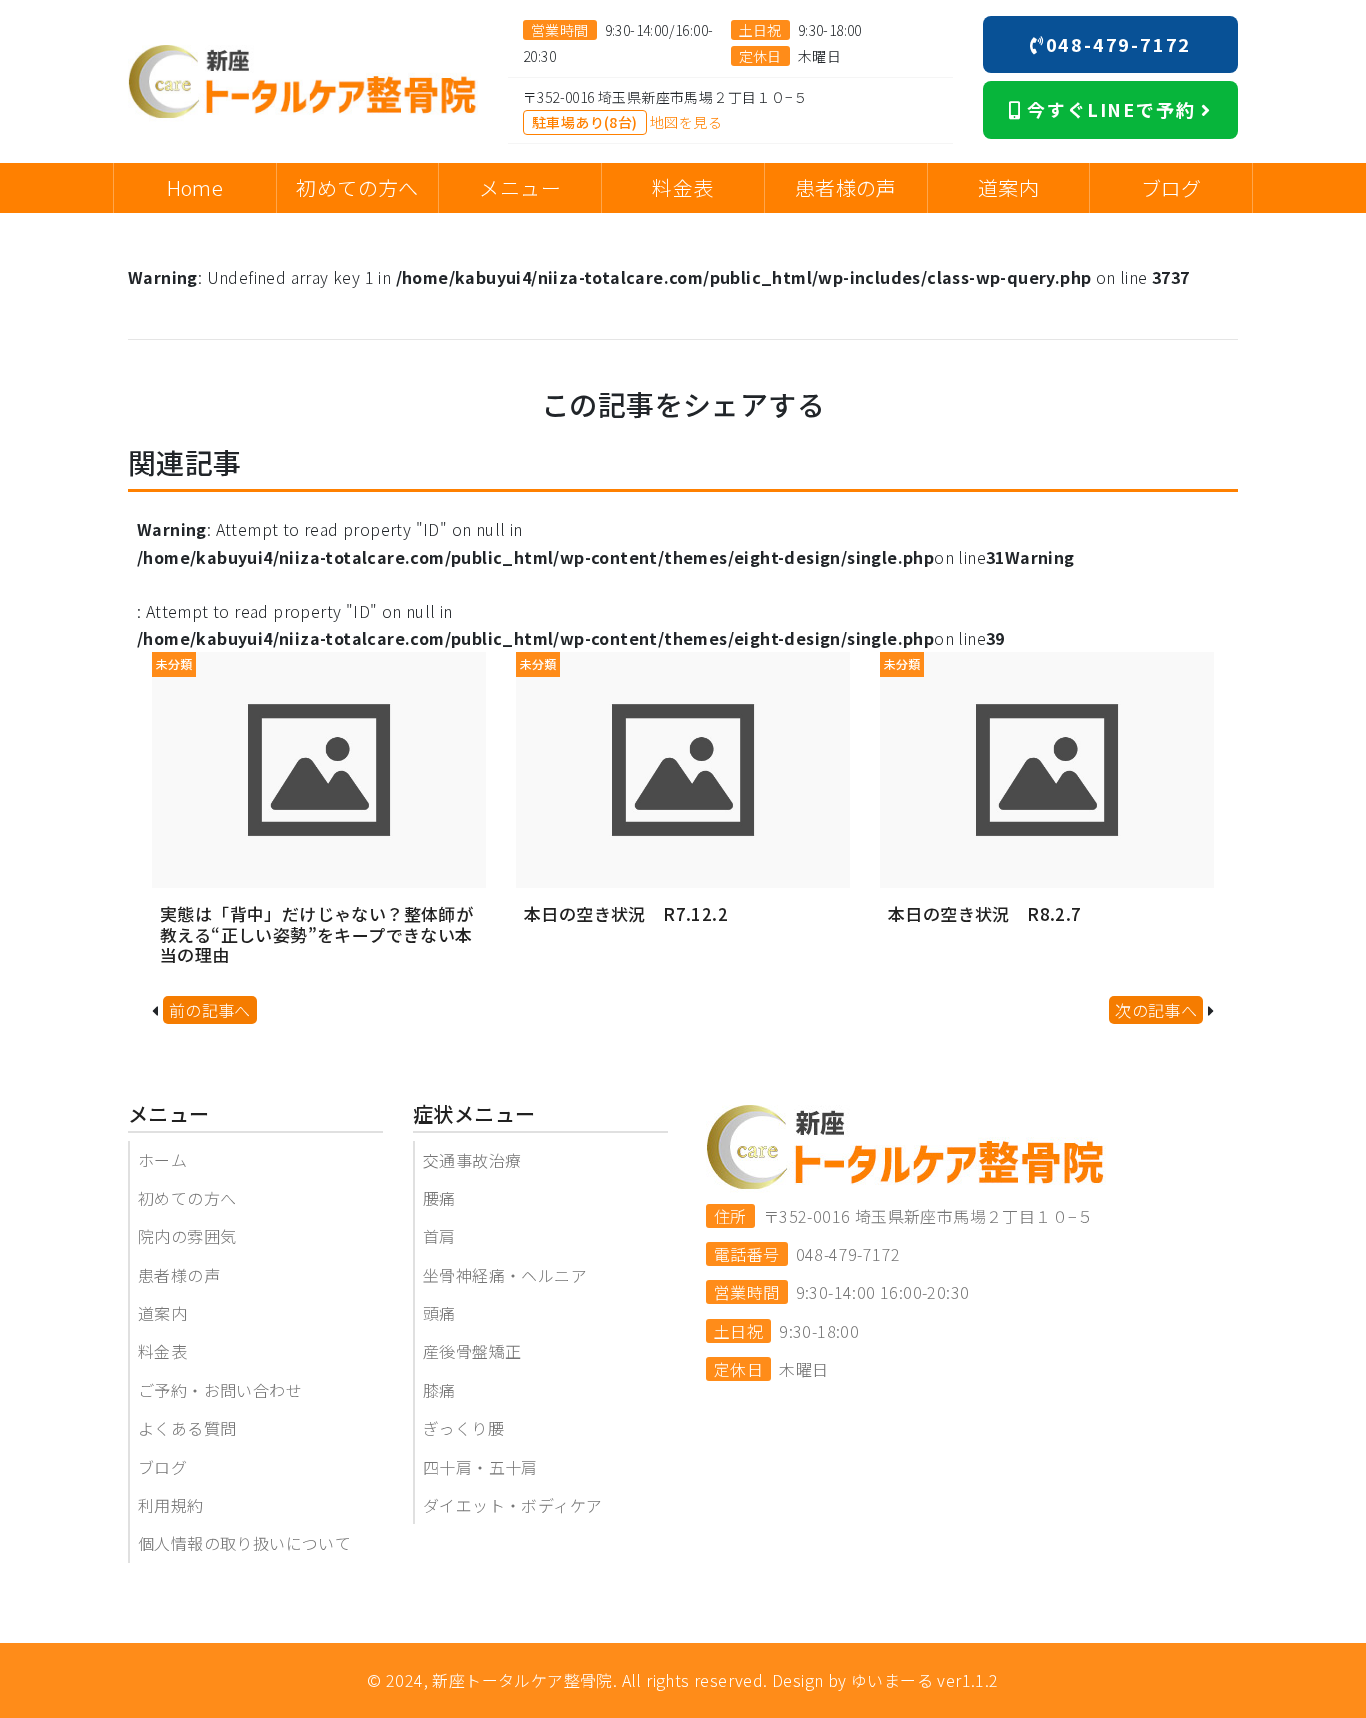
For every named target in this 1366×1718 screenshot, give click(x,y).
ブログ (162, 1467)
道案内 (162, 1313)
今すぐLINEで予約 (1112, 109)
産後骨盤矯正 (472, 1351)
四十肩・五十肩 (480, 1467)
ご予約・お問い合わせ (220, 1390)
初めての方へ (187, 1198)
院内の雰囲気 (187, 1236)
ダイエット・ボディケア (512, 1505)
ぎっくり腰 (463, 1428)
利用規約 (171, 1505)
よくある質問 (187, 1428)
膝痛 (439, 1390)
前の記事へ (210, 1010)
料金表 (162, 1351)
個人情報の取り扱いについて (244, 1543)
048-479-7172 (1119, 44)
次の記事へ (1156, 1010)
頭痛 (439, 1313)
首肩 (439, 1236)
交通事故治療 (472, 1160)
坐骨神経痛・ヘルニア (505, 1275)
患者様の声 (179, 1275)
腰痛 (439, 1198)
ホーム (162, 1160)
